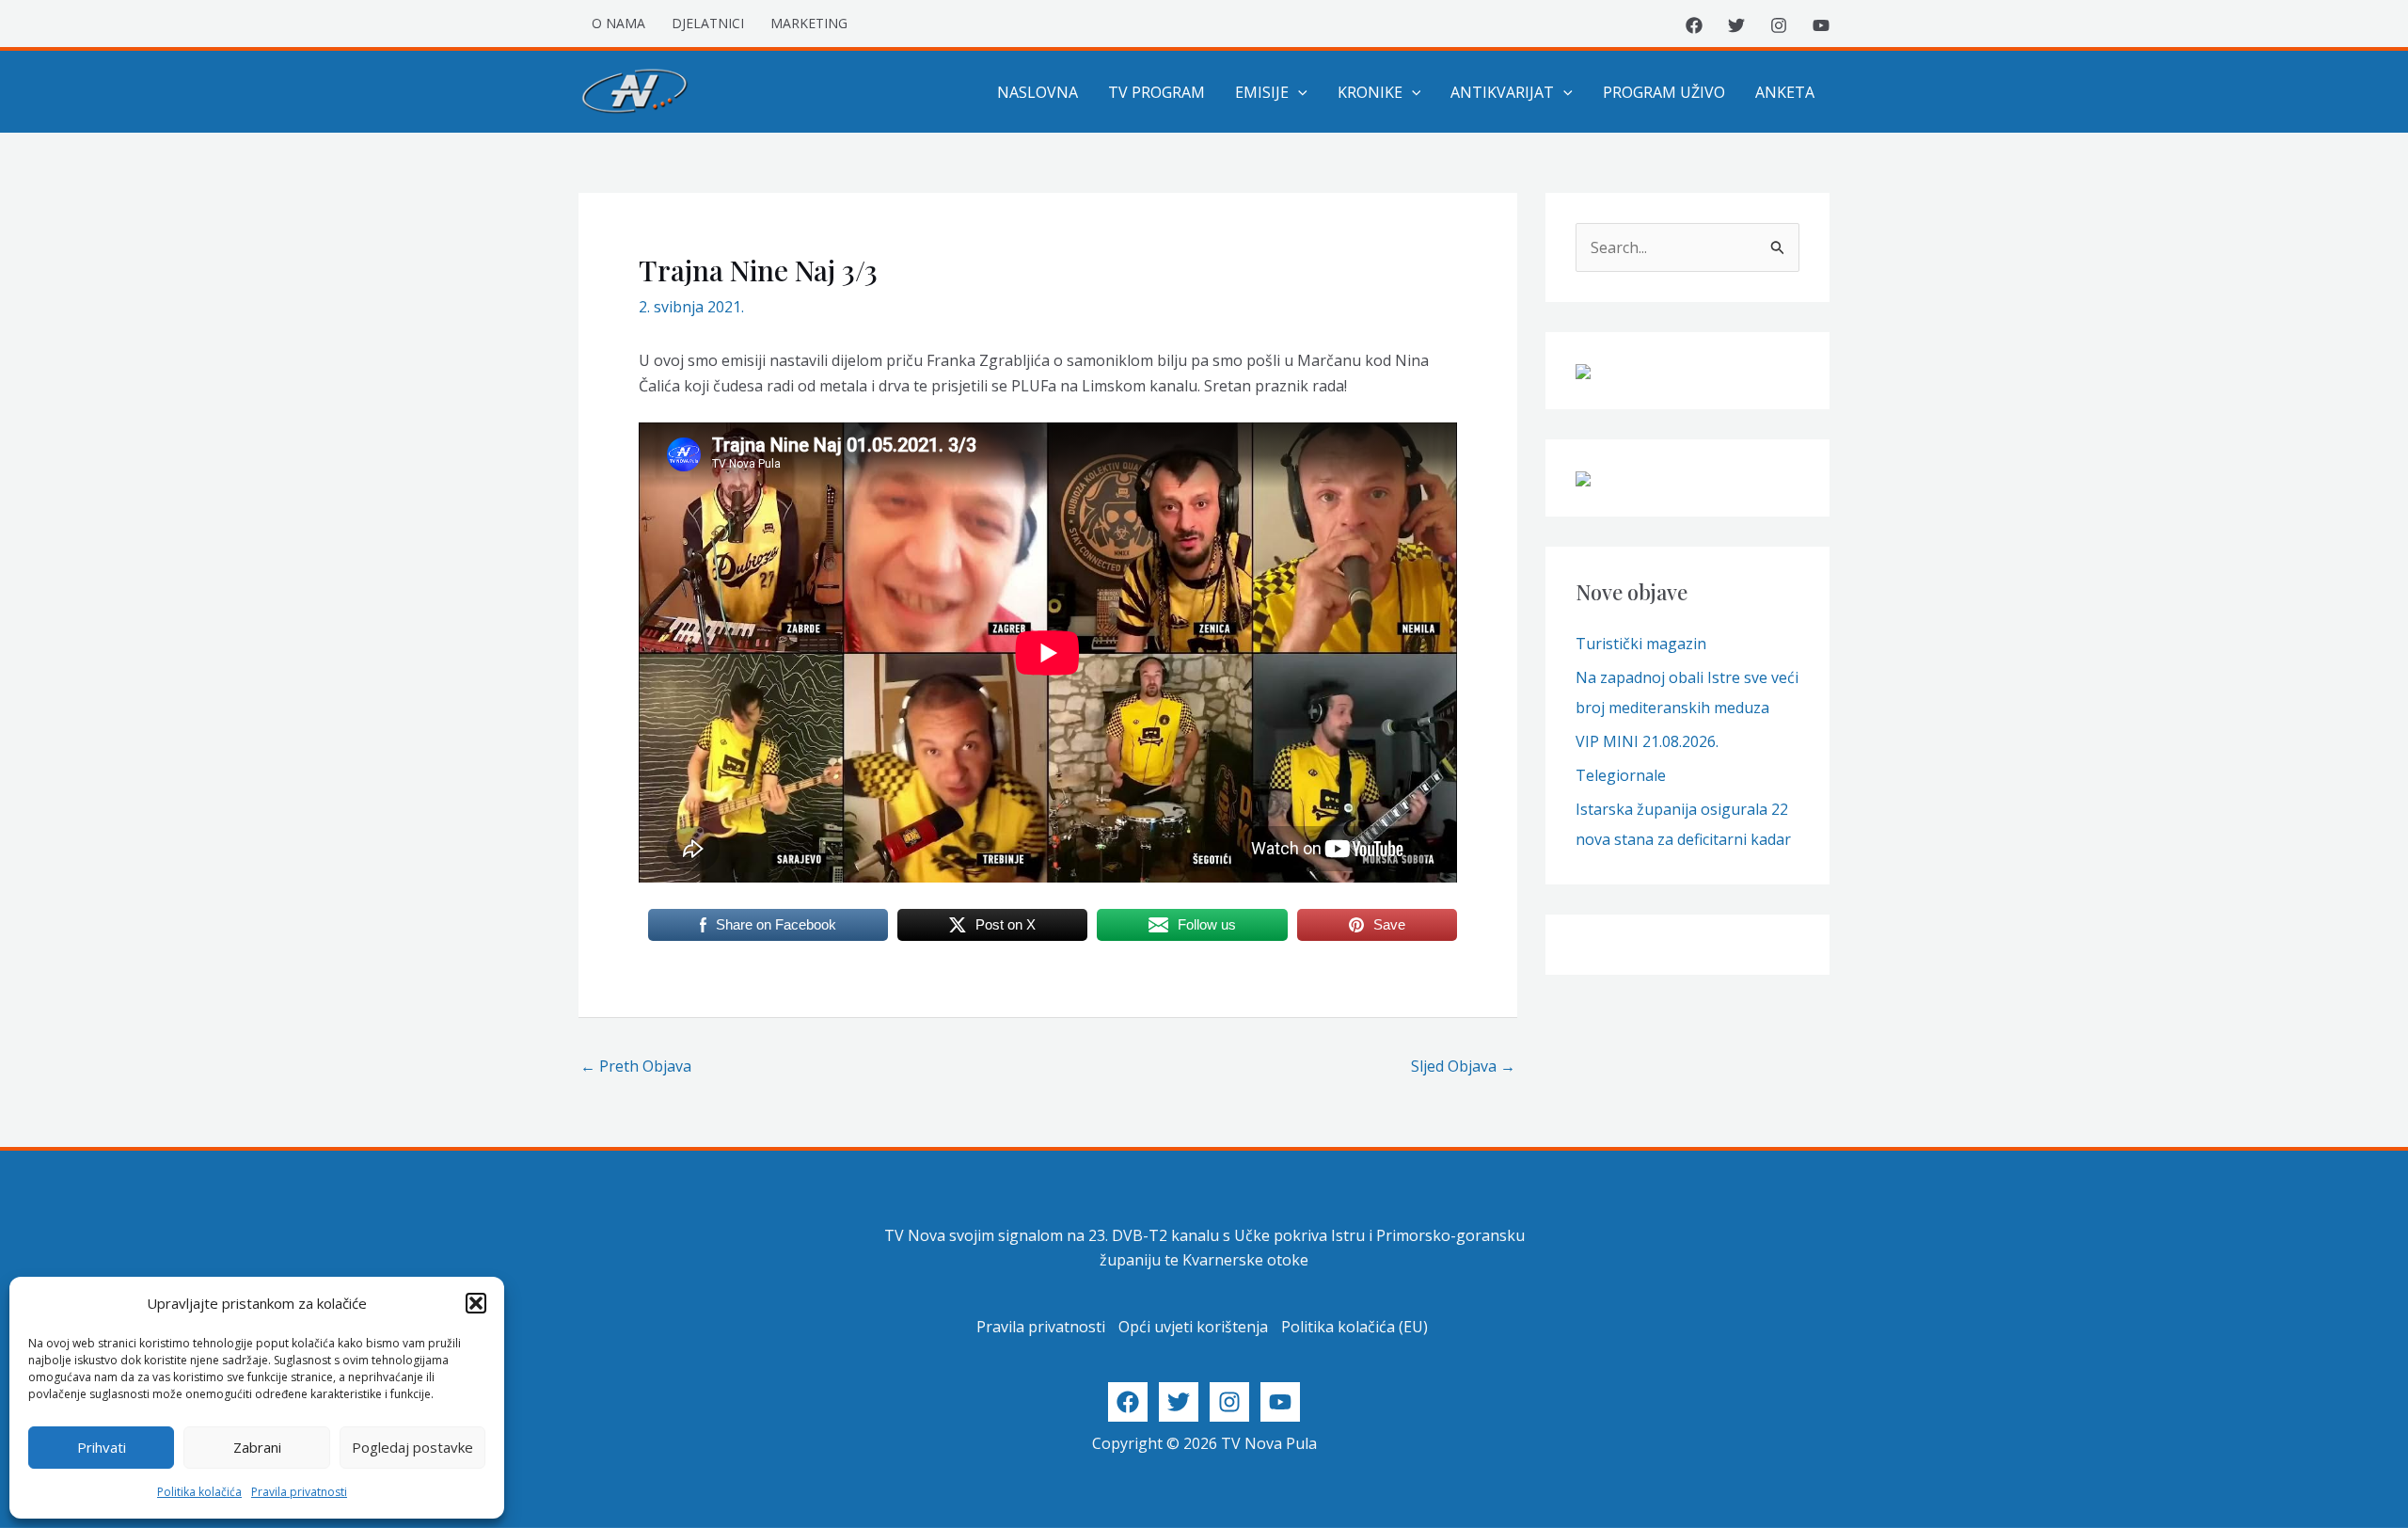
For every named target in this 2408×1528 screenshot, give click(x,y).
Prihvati (102, 1447)
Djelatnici (708, 23)
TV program (1156, 92)
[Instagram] (1779, 25)
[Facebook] (1694, 25)
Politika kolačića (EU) (1354, 1327)
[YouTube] (1821, 25)
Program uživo (1664, 92)
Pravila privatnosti (299, 1492)
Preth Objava (636, 1066)
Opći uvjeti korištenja (1193, 1327)
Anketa (1785, 92)
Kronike (1370, 92)
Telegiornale (1621, 775)
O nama (618, 23)
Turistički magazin (1641, 644)
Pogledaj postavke (412, 1447)
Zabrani (257, 1447)
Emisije (1262, 92)
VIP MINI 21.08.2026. (1647, 741)
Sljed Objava (1463, 1066)
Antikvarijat (1502, 92)
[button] (476, 1303)
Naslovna (1038, 92)
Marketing (809, 23)
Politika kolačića (199, 1492)
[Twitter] (1736, 25)
